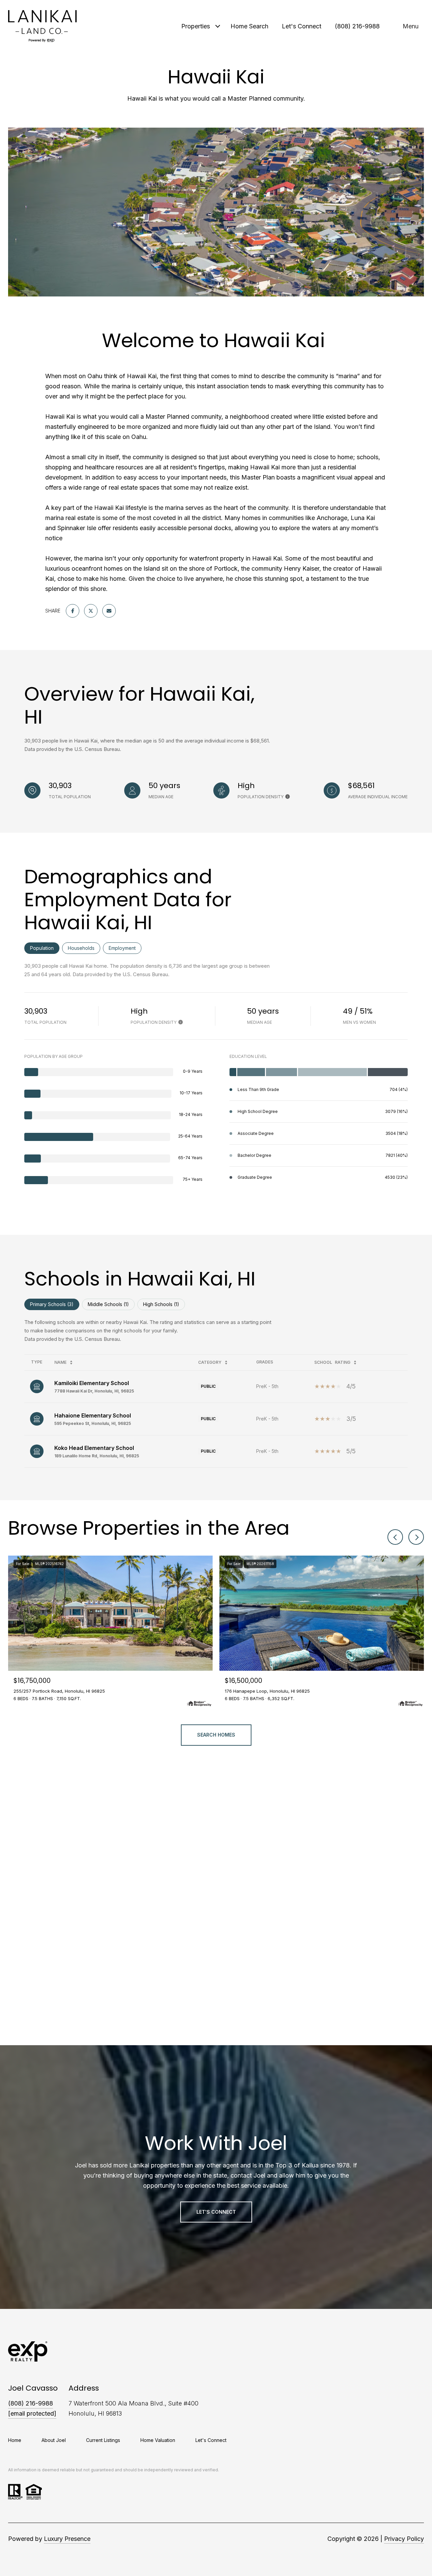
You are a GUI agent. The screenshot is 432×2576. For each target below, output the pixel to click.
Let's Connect (211, 2440)
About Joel (54, 2440)
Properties (196, 26)
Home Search (249, 26)
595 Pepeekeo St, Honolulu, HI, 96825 (93, 1423)
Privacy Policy (404, 2539)
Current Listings (103, 2440)
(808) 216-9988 (357, 26)
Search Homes (216, 1735)
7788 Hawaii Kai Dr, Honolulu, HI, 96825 (94, 1391)
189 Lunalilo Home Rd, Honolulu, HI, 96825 (97, 1456)
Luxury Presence (67, 2539)
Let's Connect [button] (216, 2212)
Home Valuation (158, 2440)
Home (15, 2440)
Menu (411, 26)
